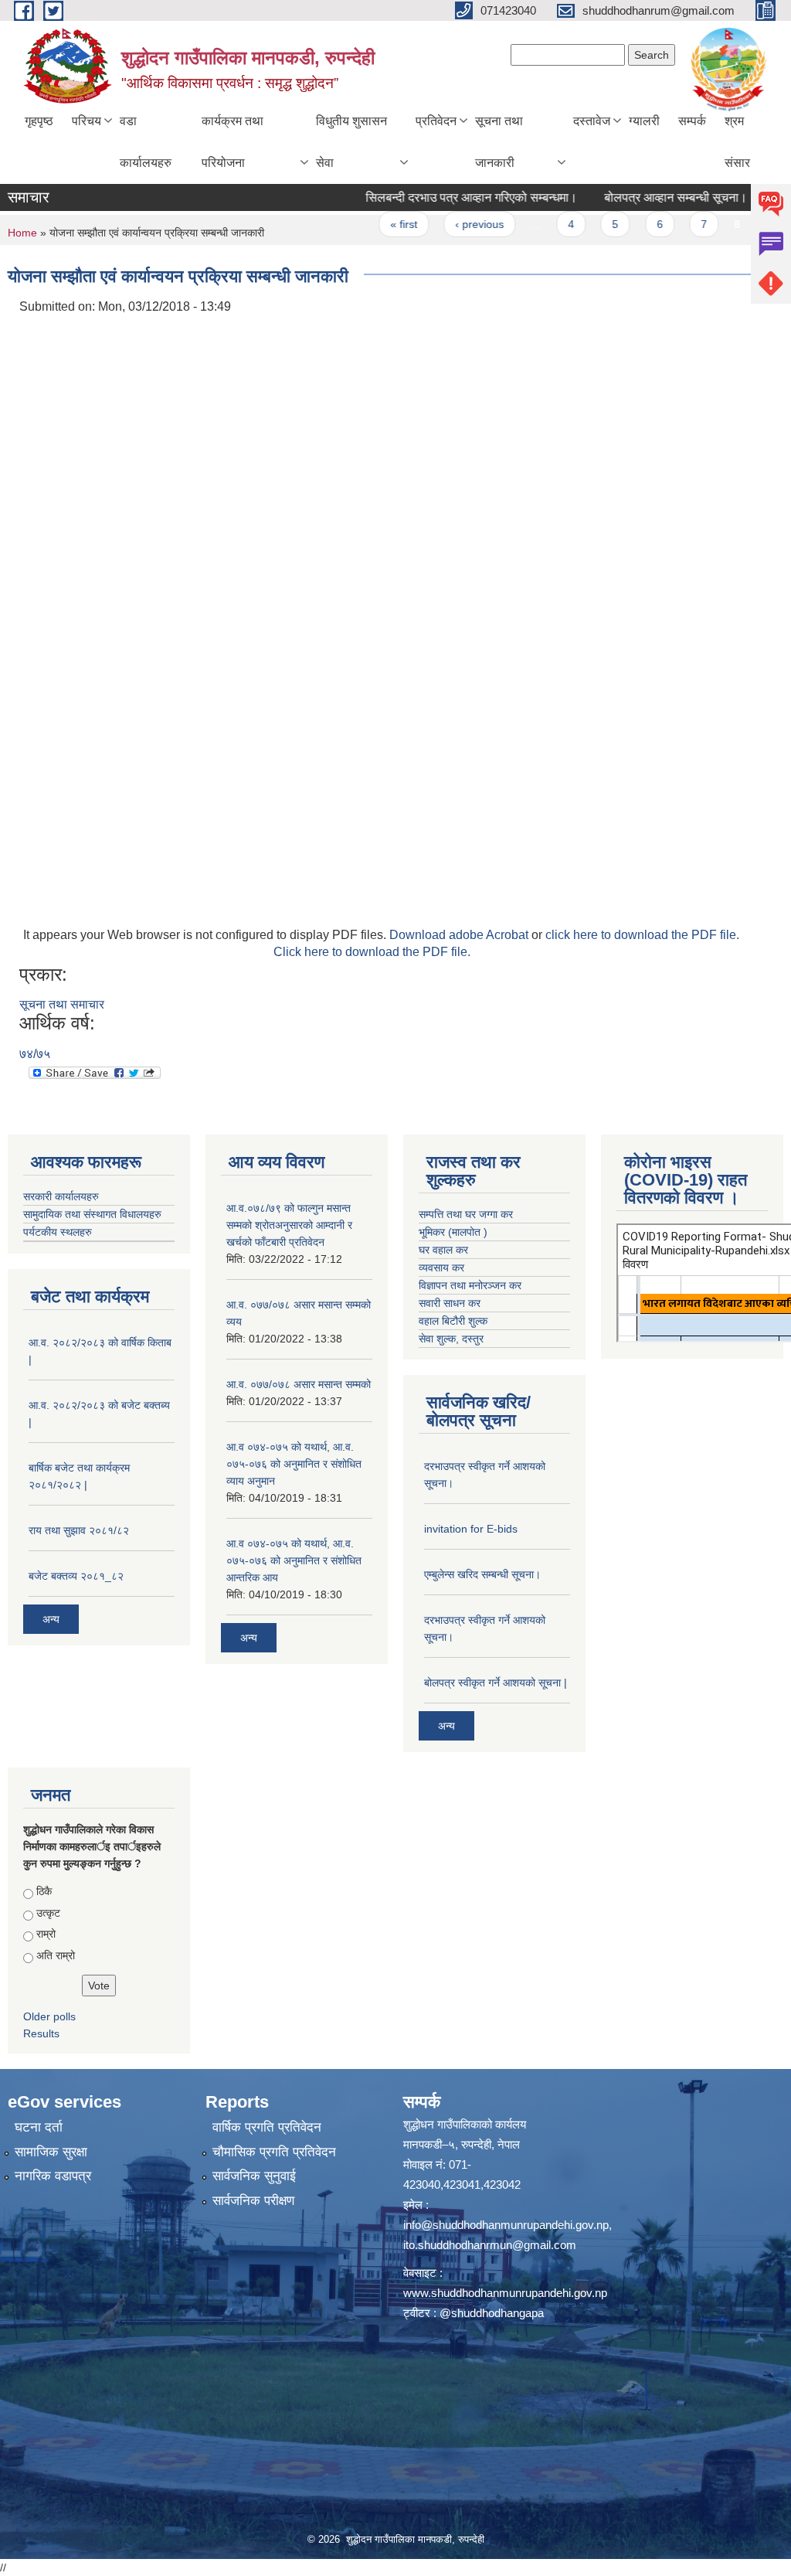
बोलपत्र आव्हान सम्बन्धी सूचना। (640, 197)
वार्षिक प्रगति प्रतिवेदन (267, 2127)
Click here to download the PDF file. (372, 952)
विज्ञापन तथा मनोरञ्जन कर (470, 1285)
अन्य (51, 1619)
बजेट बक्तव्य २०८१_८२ (76, 1576)
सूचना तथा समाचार (62, 1004)
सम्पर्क (692, 121)
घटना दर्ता (39, 2127)
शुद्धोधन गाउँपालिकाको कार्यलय (465, 2124)
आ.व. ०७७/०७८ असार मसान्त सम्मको (299, 1384)
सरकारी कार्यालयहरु (61, 1196)
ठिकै (44, 1891)
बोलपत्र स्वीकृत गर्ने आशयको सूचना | (496, 1683)
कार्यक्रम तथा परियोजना (233, 142)
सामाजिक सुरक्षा (51, 2152)
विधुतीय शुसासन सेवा (351, 142)
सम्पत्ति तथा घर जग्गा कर (466, 1214)
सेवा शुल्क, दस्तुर (451, 1339)
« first (368, 224)
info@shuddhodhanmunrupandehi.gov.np (506, 2225)
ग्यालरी (644, 121)
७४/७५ (35, 1054)
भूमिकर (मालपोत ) (453, 1232)
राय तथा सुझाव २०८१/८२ (79, 1530)
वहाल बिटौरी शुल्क (453, 1321)
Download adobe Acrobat (460, 935)
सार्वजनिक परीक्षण (253, 2201)
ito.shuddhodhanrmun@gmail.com (490, 2245)
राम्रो (46, 1934)
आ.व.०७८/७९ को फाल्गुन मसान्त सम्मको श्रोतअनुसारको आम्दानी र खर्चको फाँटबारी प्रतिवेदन (289, 1225)
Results (41, 2033)
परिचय (87, 121)
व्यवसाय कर (441, 1268)
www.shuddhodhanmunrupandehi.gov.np (505, 2293)
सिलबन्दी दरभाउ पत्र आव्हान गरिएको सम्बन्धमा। (436, 197)
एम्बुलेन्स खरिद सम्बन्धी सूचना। (482, 1574)
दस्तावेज (592, 121)
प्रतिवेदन (436, 121)
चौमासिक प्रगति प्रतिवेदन (274, 2152)
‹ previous (444, 224)
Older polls (49, 2016)
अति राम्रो (56, 1955)
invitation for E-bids (471, 1529)
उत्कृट (48, 1913)
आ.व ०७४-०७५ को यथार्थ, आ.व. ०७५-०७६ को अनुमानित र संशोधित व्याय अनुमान (294, 1464)
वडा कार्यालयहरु (146, 142)
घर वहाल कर (443, 1250)
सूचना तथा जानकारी (499, 142)
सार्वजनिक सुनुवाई (254, 2176)
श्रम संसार (737, 142)
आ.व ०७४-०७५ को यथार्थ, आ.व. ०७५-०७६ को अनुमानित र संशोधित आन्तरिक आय (294, 1560)
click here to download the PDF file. (642, 935)
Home (22, 233)
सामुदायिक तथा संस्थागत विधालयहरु (92, 1214)
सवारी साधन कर (450, 1303)
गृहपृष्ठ (39, 121)
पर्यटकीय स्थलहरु (58, 1232)
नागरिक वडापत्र (53, 2176)
